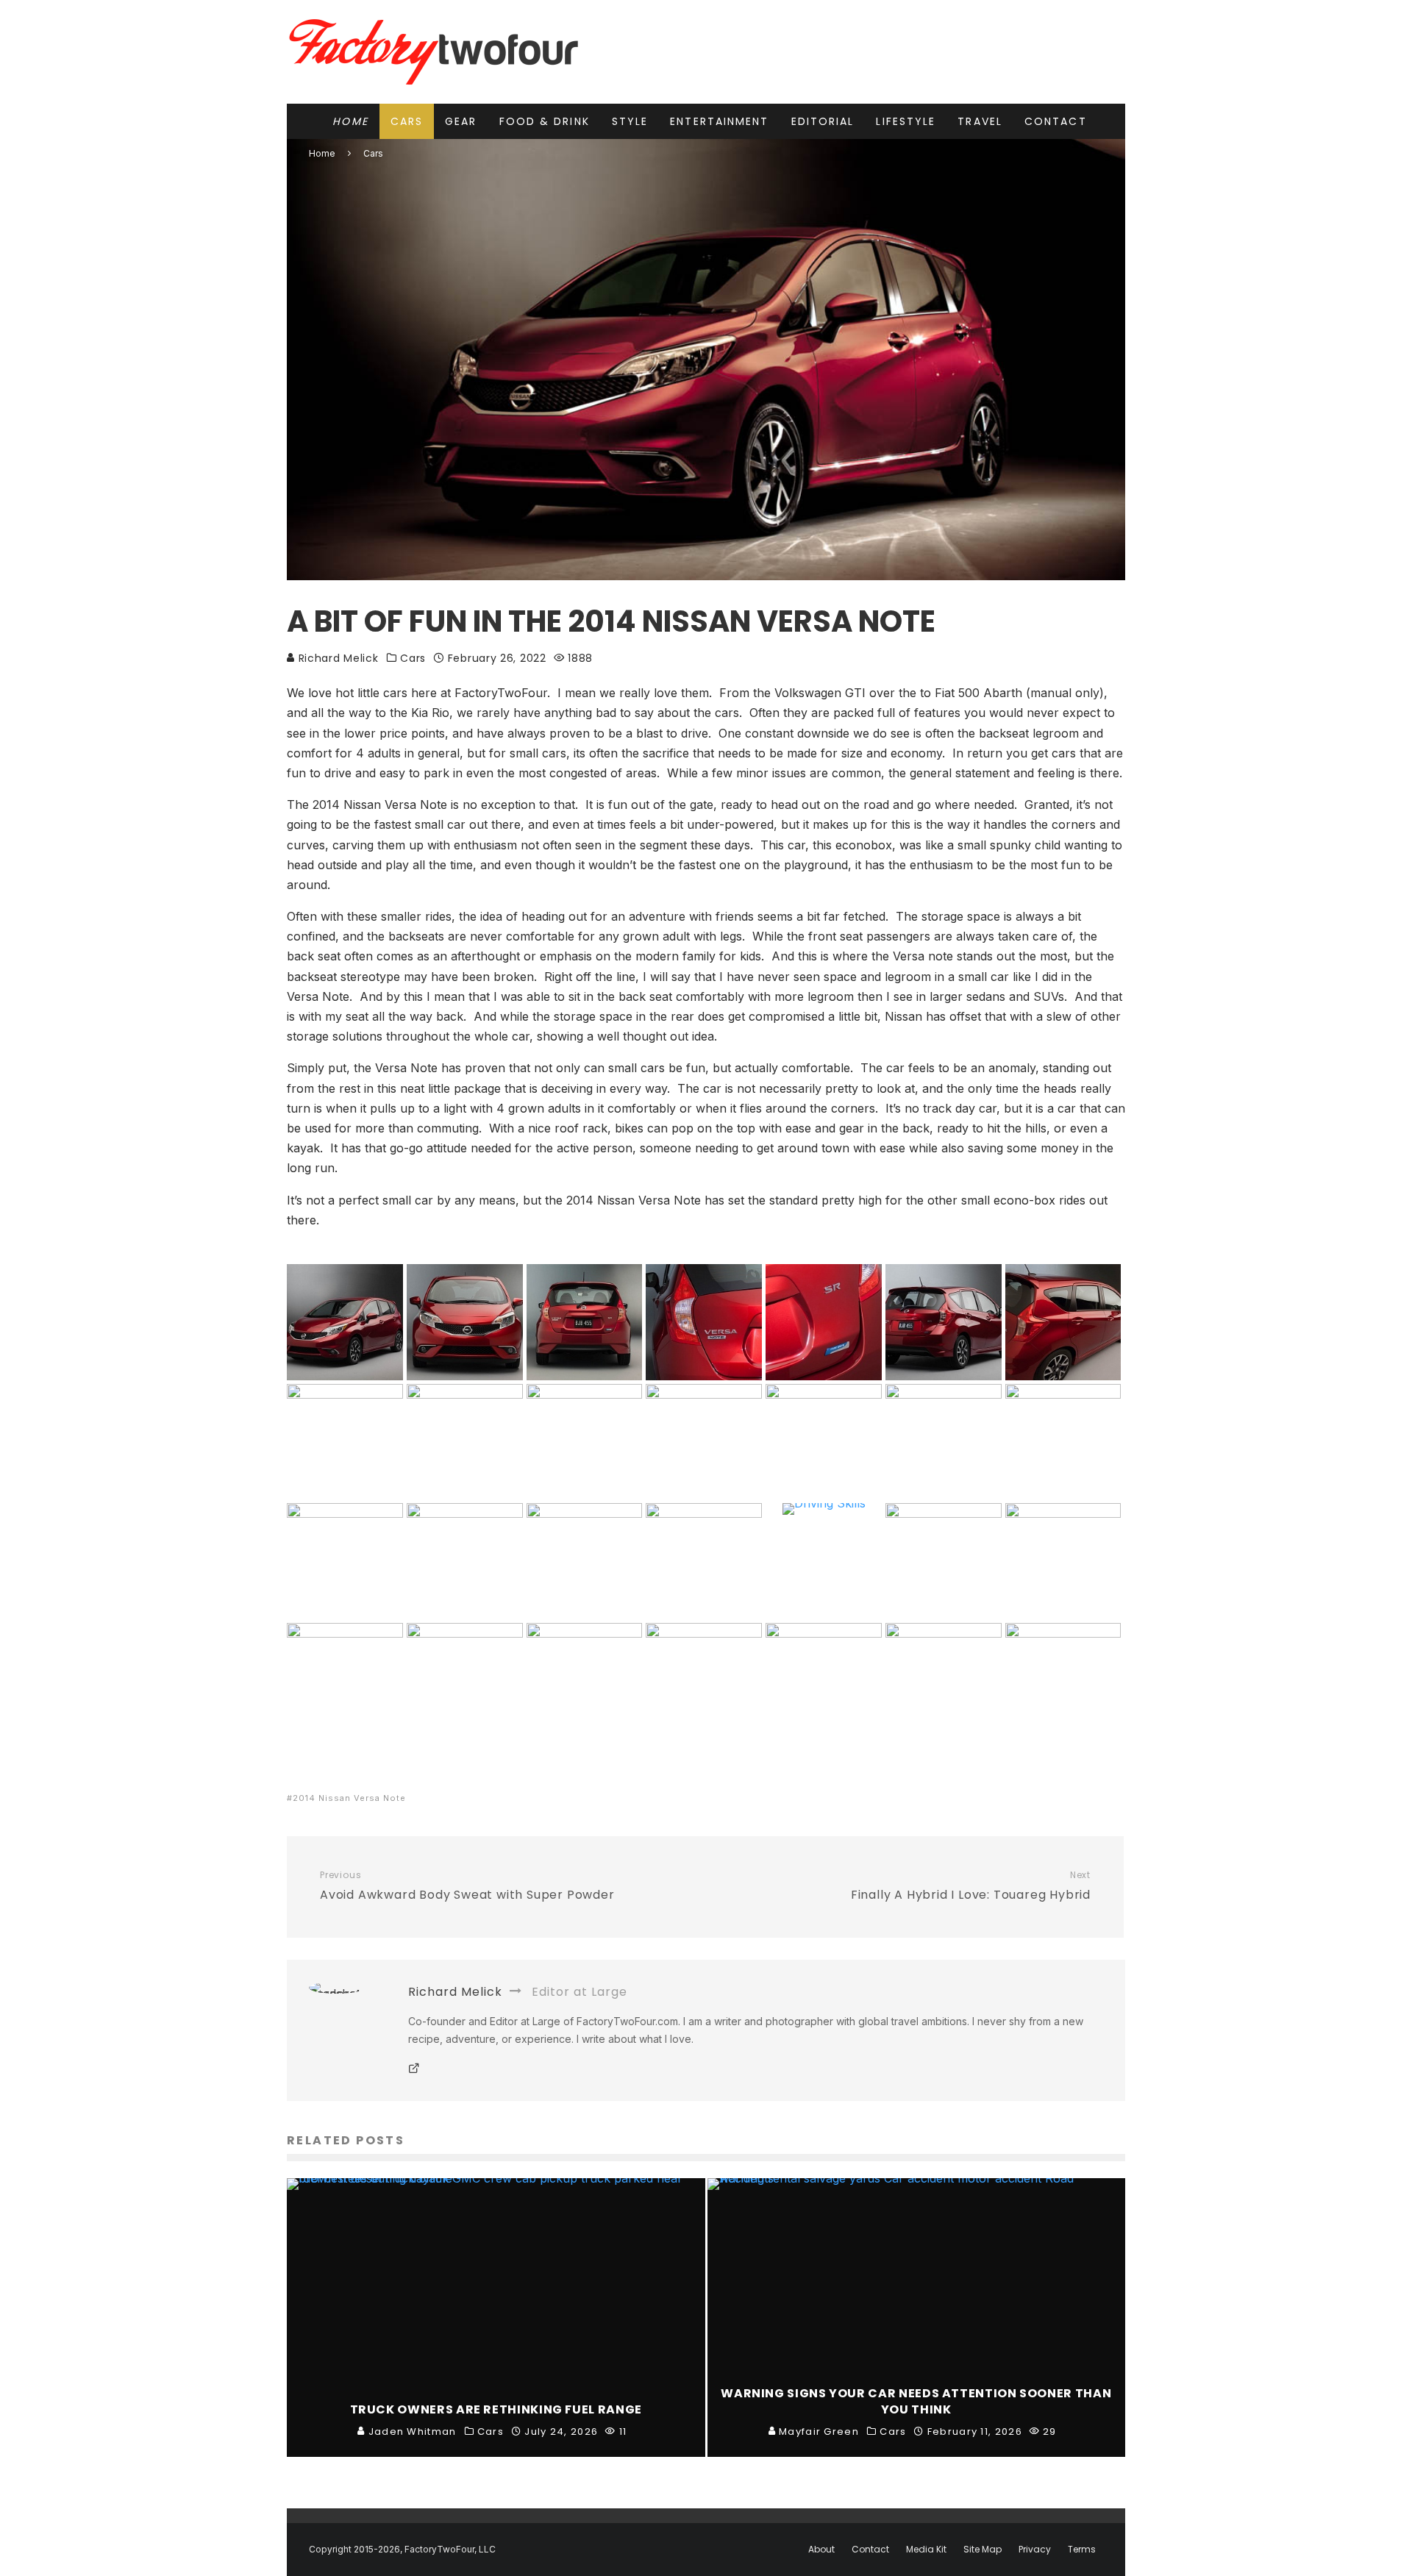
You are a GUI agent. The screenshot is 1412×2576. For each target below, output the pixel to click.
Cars (407, 121)
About (821, 2550)
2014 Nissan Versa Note (349, 1798)
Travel (980, 121)
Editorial (823, 121)
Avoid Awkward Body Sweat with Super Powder (467, 1886)
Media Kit (926, 2550)
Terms (1082, 2550)
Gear (461, 121)
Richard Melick (337, 658)
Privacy (1035, 2550)
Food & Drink (545, 121)
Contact (1056, 121)
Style (630, 121)
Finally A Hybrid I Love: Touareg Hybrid (971, 1886)
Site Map (983, 2550)
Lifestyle (906, 121)
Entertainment (719, 121)
